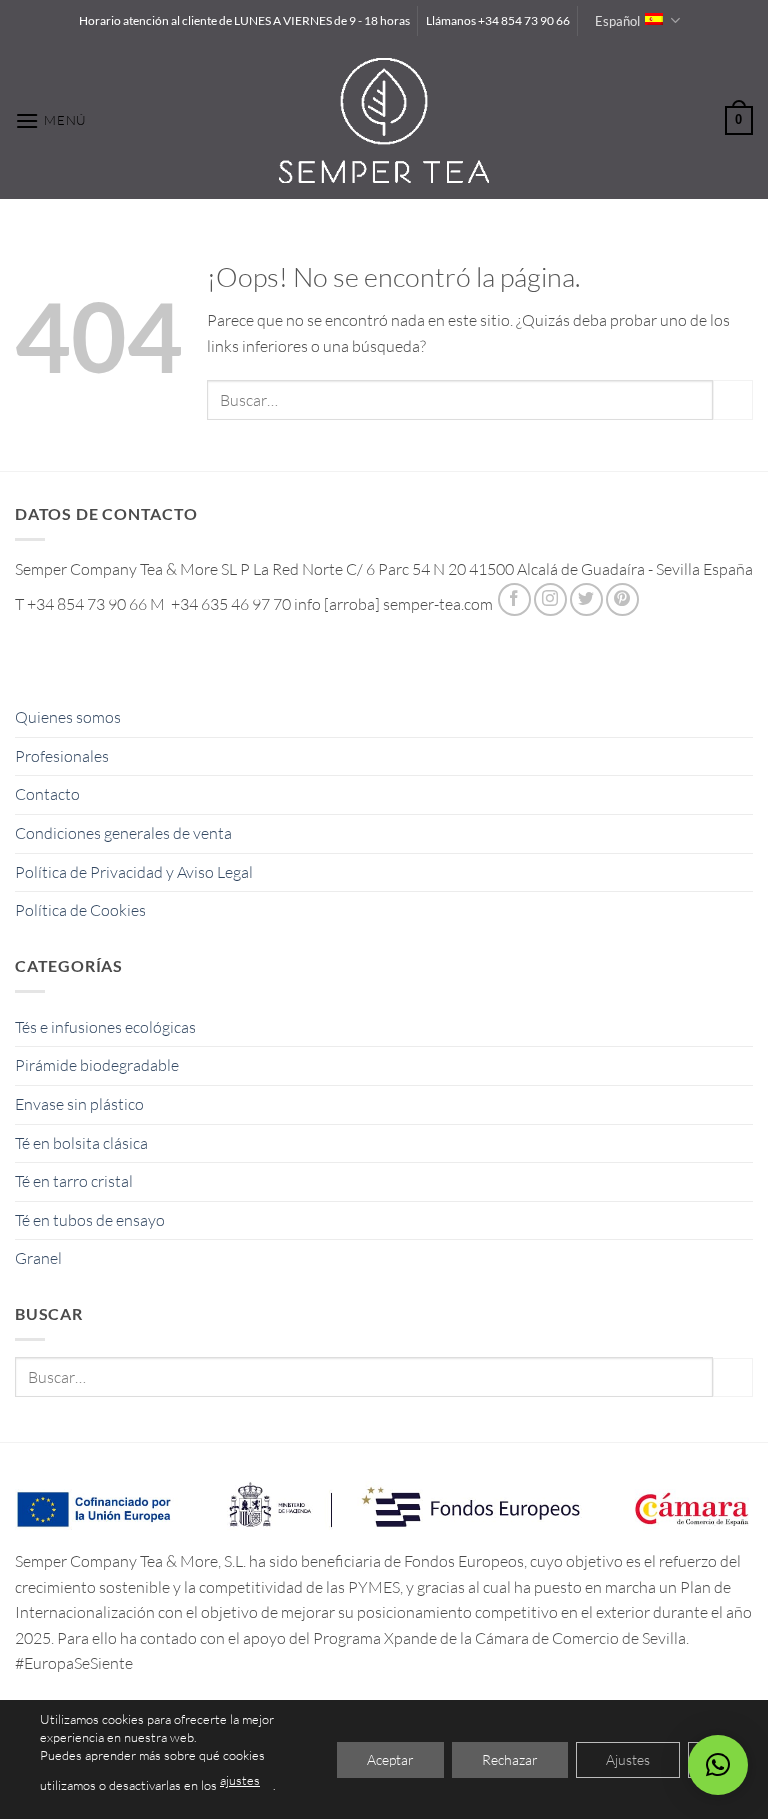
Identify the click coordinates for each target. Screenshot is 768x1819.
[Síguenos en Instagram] (550, 599)
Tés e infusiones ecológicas (105, 1027)
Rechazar (510, 1758)
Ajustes (628, 1758)
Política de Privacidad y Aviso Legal (134, 872)
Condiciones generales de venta (123, 833)
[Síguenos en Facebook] (514, 599)
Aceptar (390, 1758)
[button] (51, 120)
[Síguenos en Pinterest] (622, 599)
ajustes (240, 1780)
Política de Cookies (80, 910)
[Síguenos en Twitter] (586, 599)
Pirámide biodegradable (97, 1065)
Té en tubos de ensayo (90, 1220)
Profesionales (62, 756)
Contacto (47, 794)
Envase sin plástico (79, 1104)
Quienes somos (68, 717)
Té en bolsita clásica (81, 1143)
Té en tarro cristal (74, 1181)
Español (617, 21)
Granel (38, 1258)
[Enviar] (733, 399)
